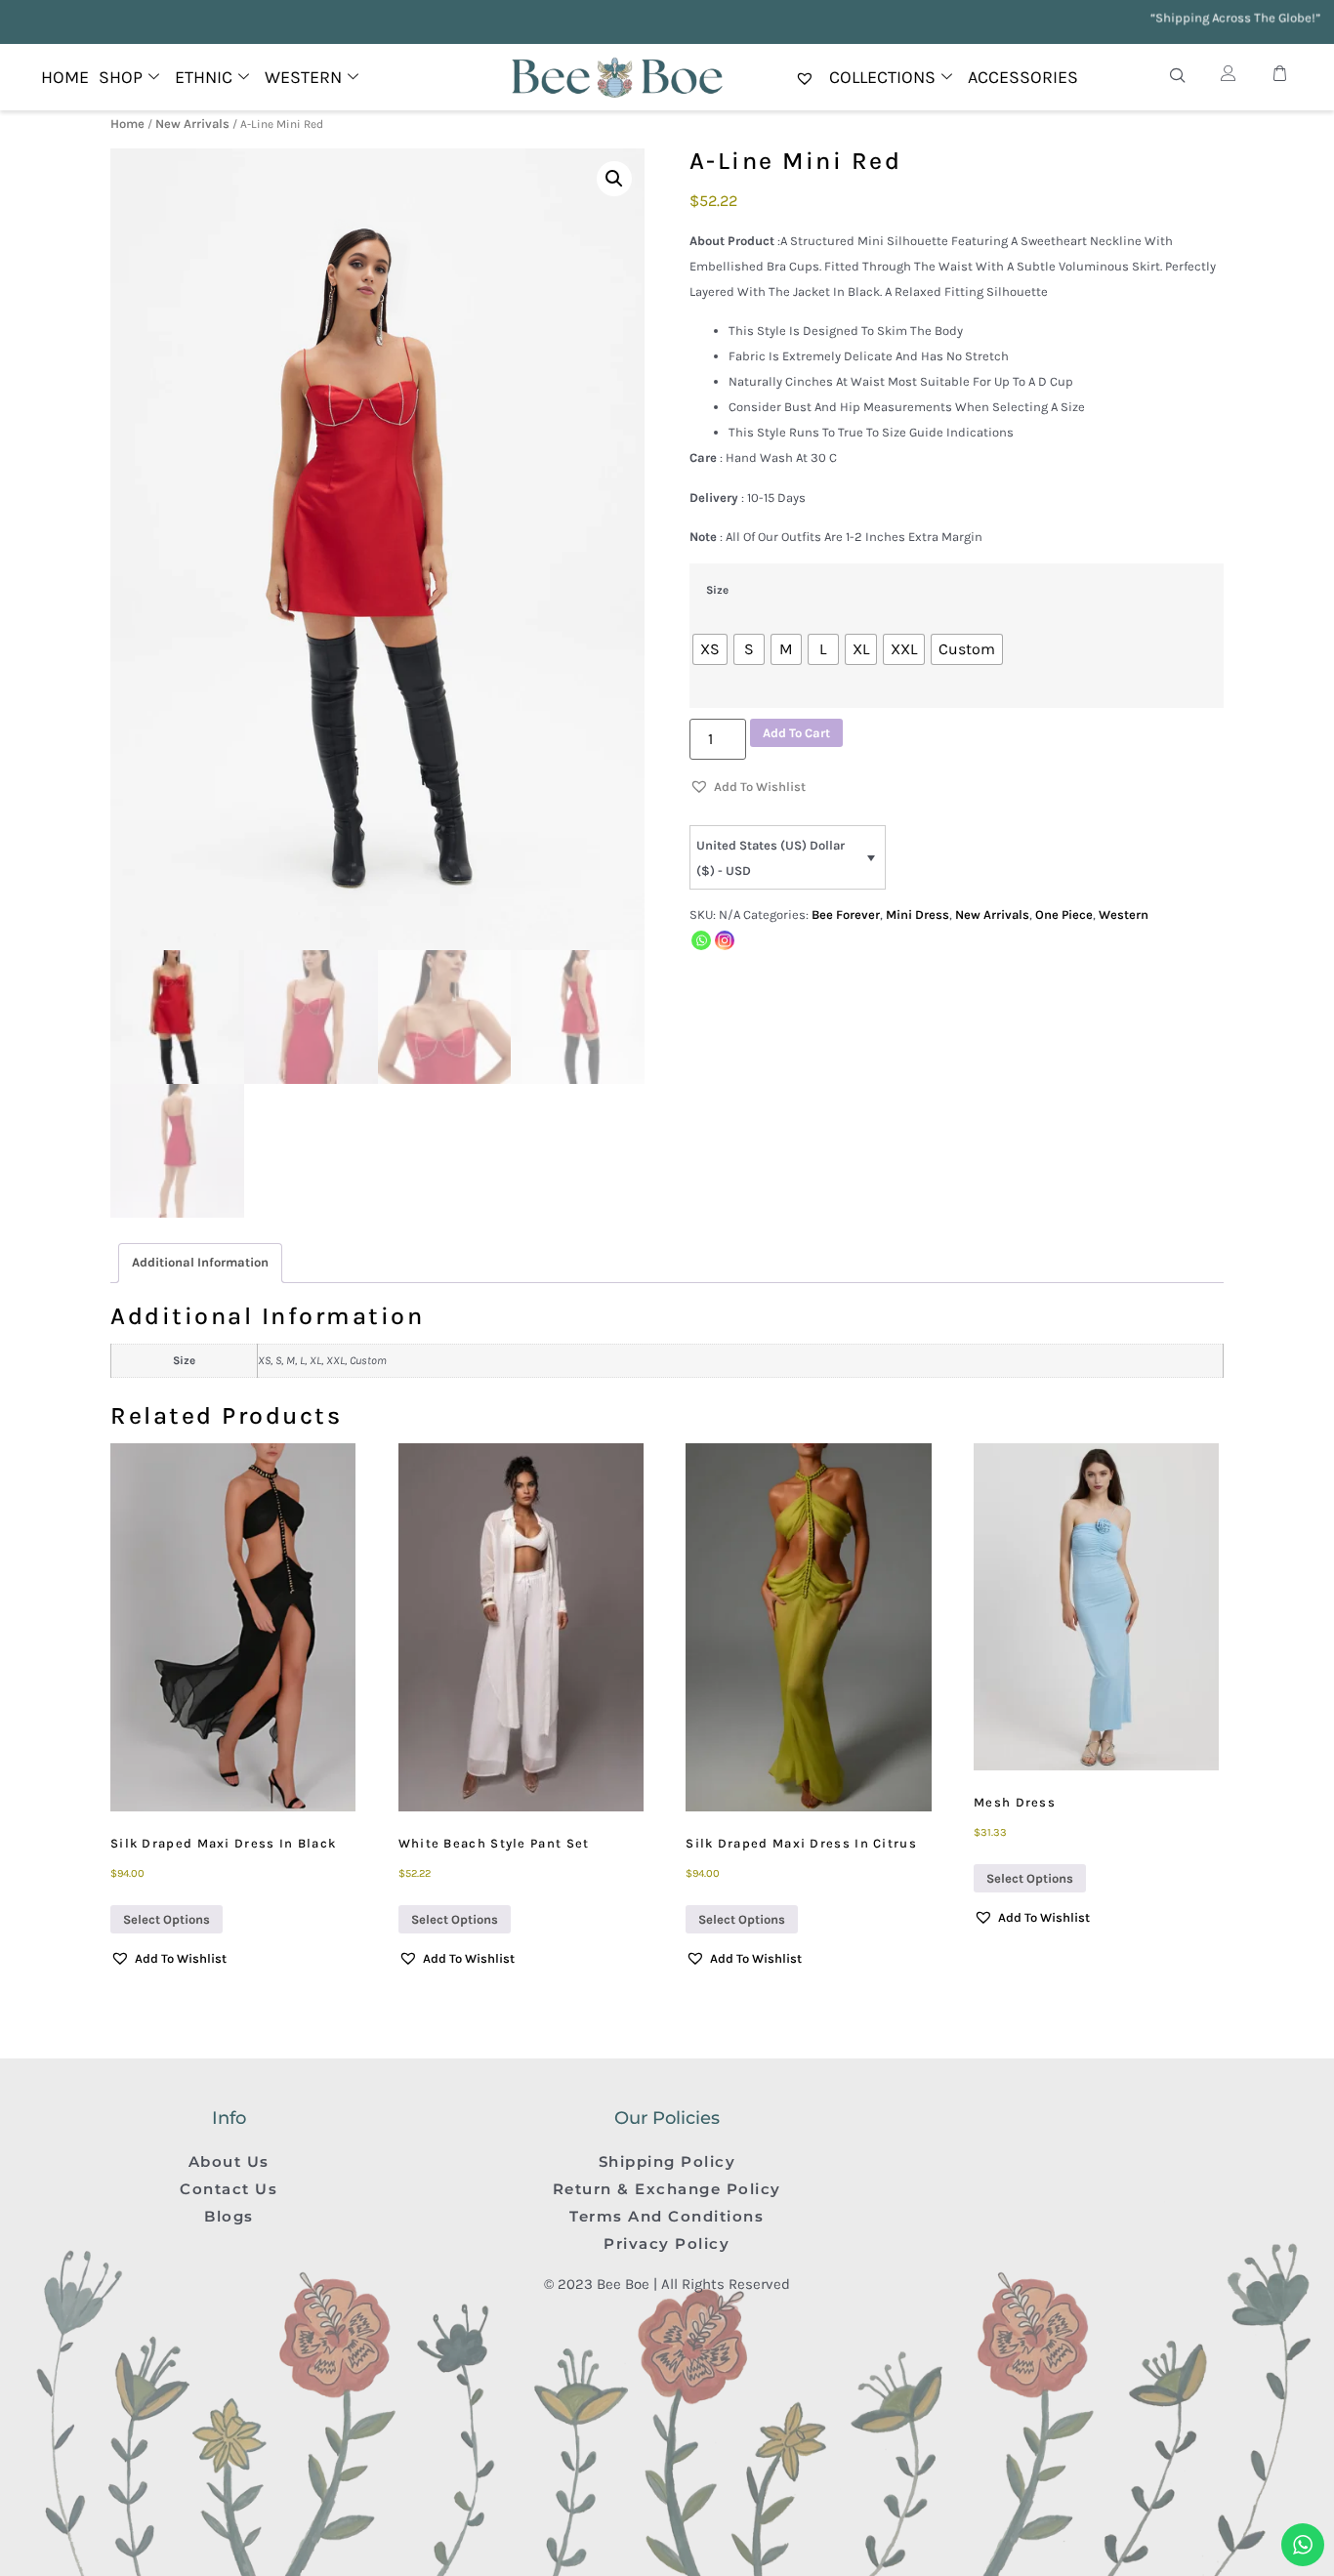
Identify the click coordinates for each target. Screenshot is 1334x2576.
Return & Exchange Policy (667, 2189)
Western (1124, 914)
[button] (614, 179)
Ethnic (204, 77)
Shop (121, 77)
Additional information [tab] (200, 1262)
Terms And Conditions (667, 2216)
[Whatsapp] (701, 940)
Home (65, 77)
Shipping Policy (667, 2161)
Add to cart (796, 733)
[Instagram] (725, 940)
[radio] (710, 649)
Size (717, 591)
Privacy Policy (667, 2244)
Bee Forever (846, 914)
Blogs (229, 2216)
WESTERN (303, 77)
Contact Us (229, 2189)
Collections (882, 77)
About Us (229, 2161)
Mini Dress (917, 914)
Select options (167, 1919)
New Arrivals (192, 124)
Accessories (1023, 77)
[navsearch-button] (1178, 77)
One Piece (1064, 914)
